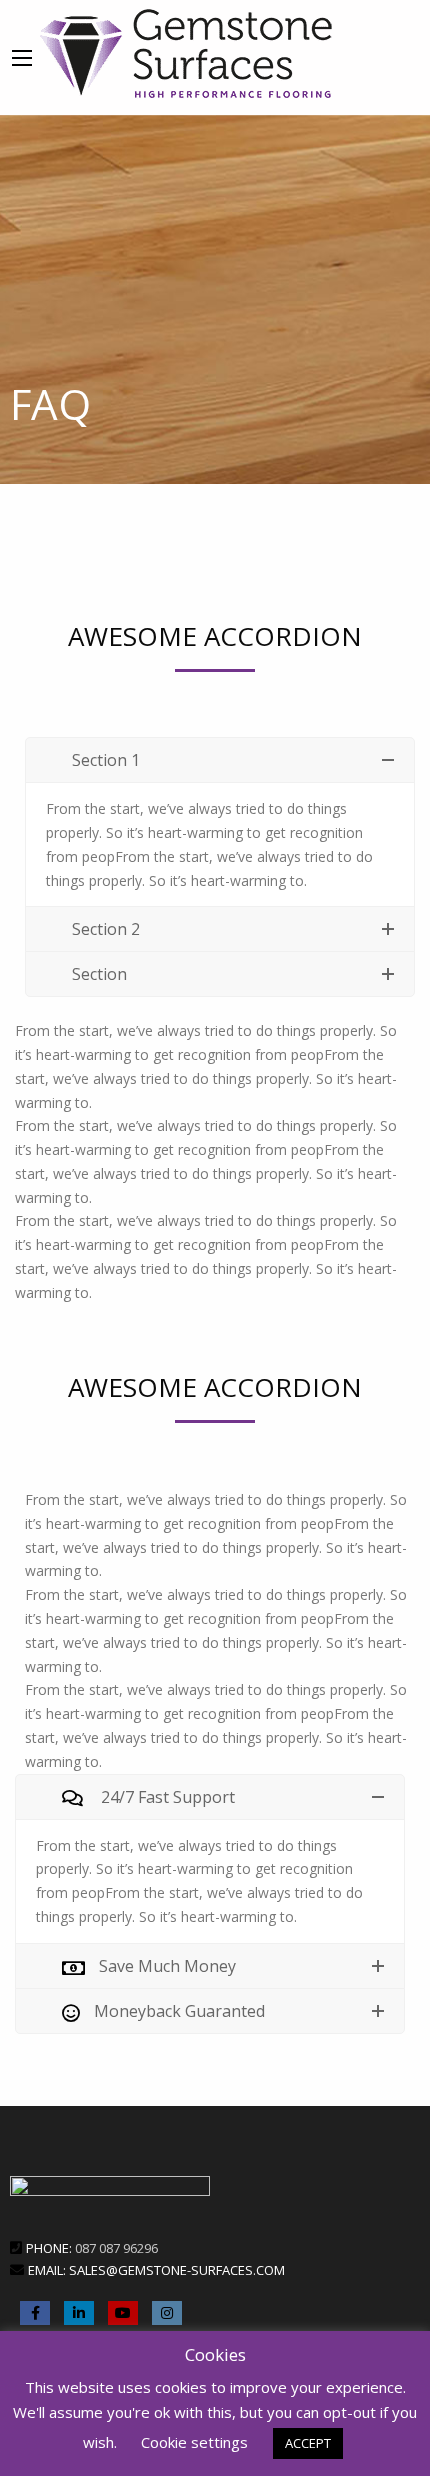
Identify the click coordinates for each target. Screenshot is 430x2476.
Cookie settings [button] (194, 2442)
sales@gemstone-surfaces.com (177, 2270)
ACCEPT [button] (308, 2443)
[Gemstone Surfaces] (186, 50)
